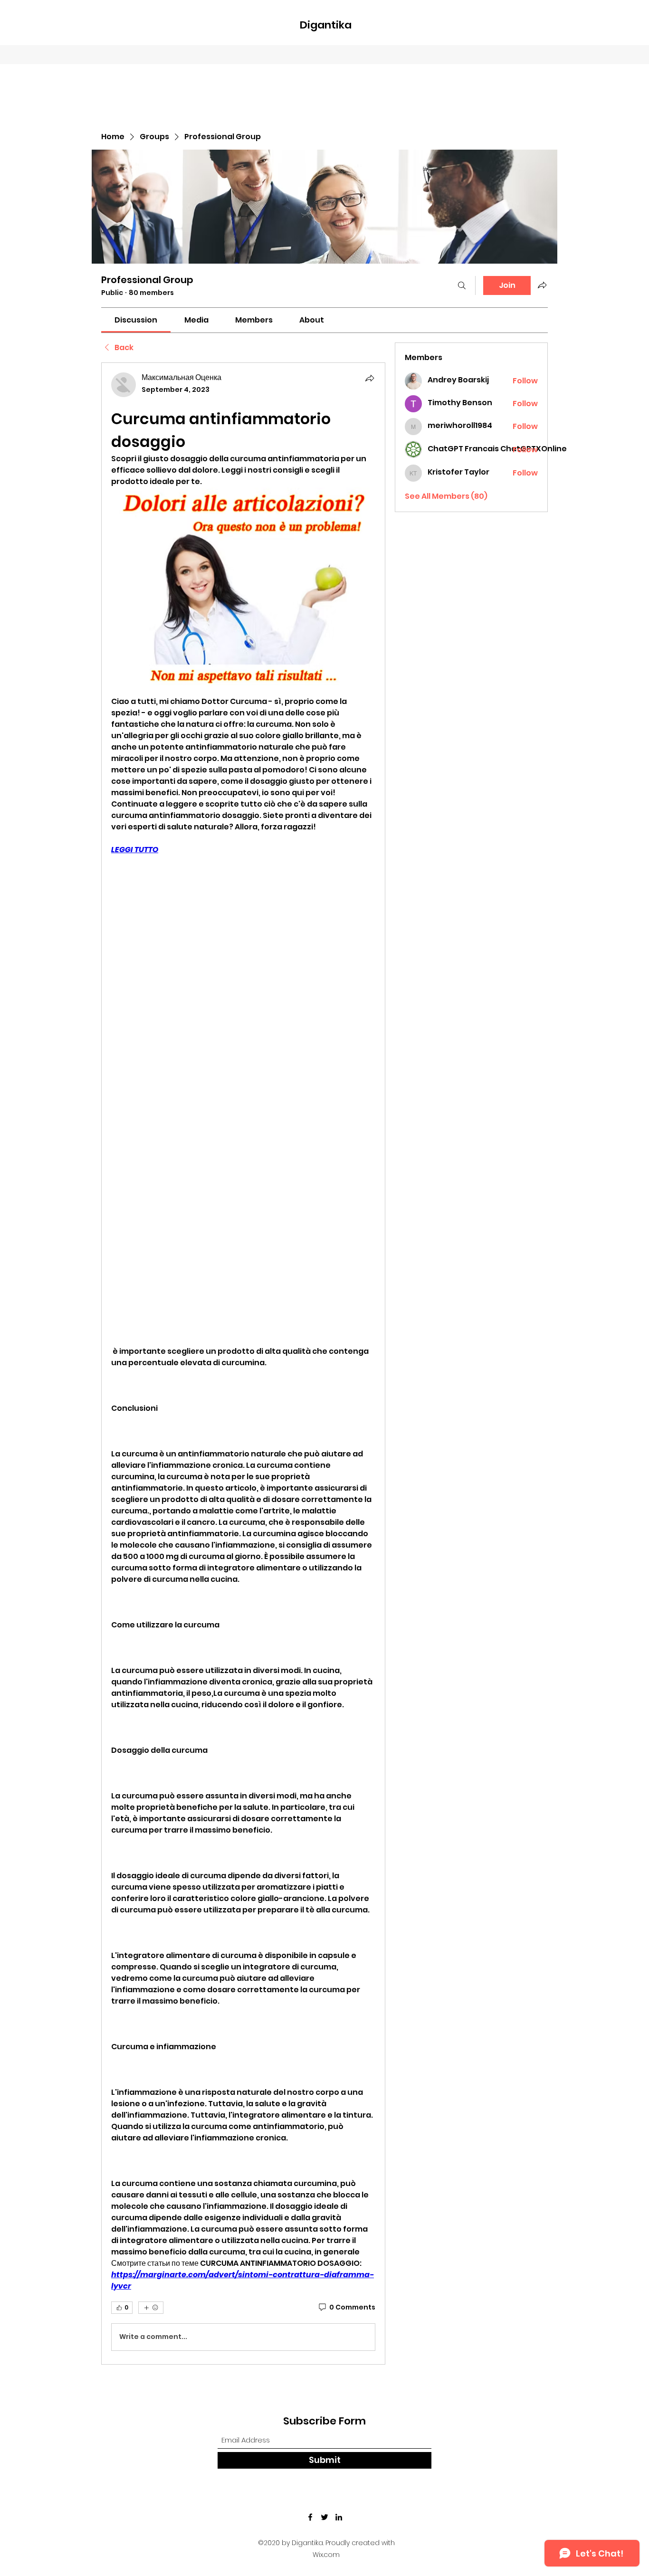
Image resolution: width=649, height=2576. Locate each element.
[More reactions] (151, 2308)
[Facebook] (310, 2517)
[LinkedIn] (339, 2517)
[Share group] (542, 285)
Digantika (326, 25)
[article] (243, 1363)
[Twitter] (324, 2517)
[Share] (370, 378)
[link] (136, 320)
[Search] (462, 285)
